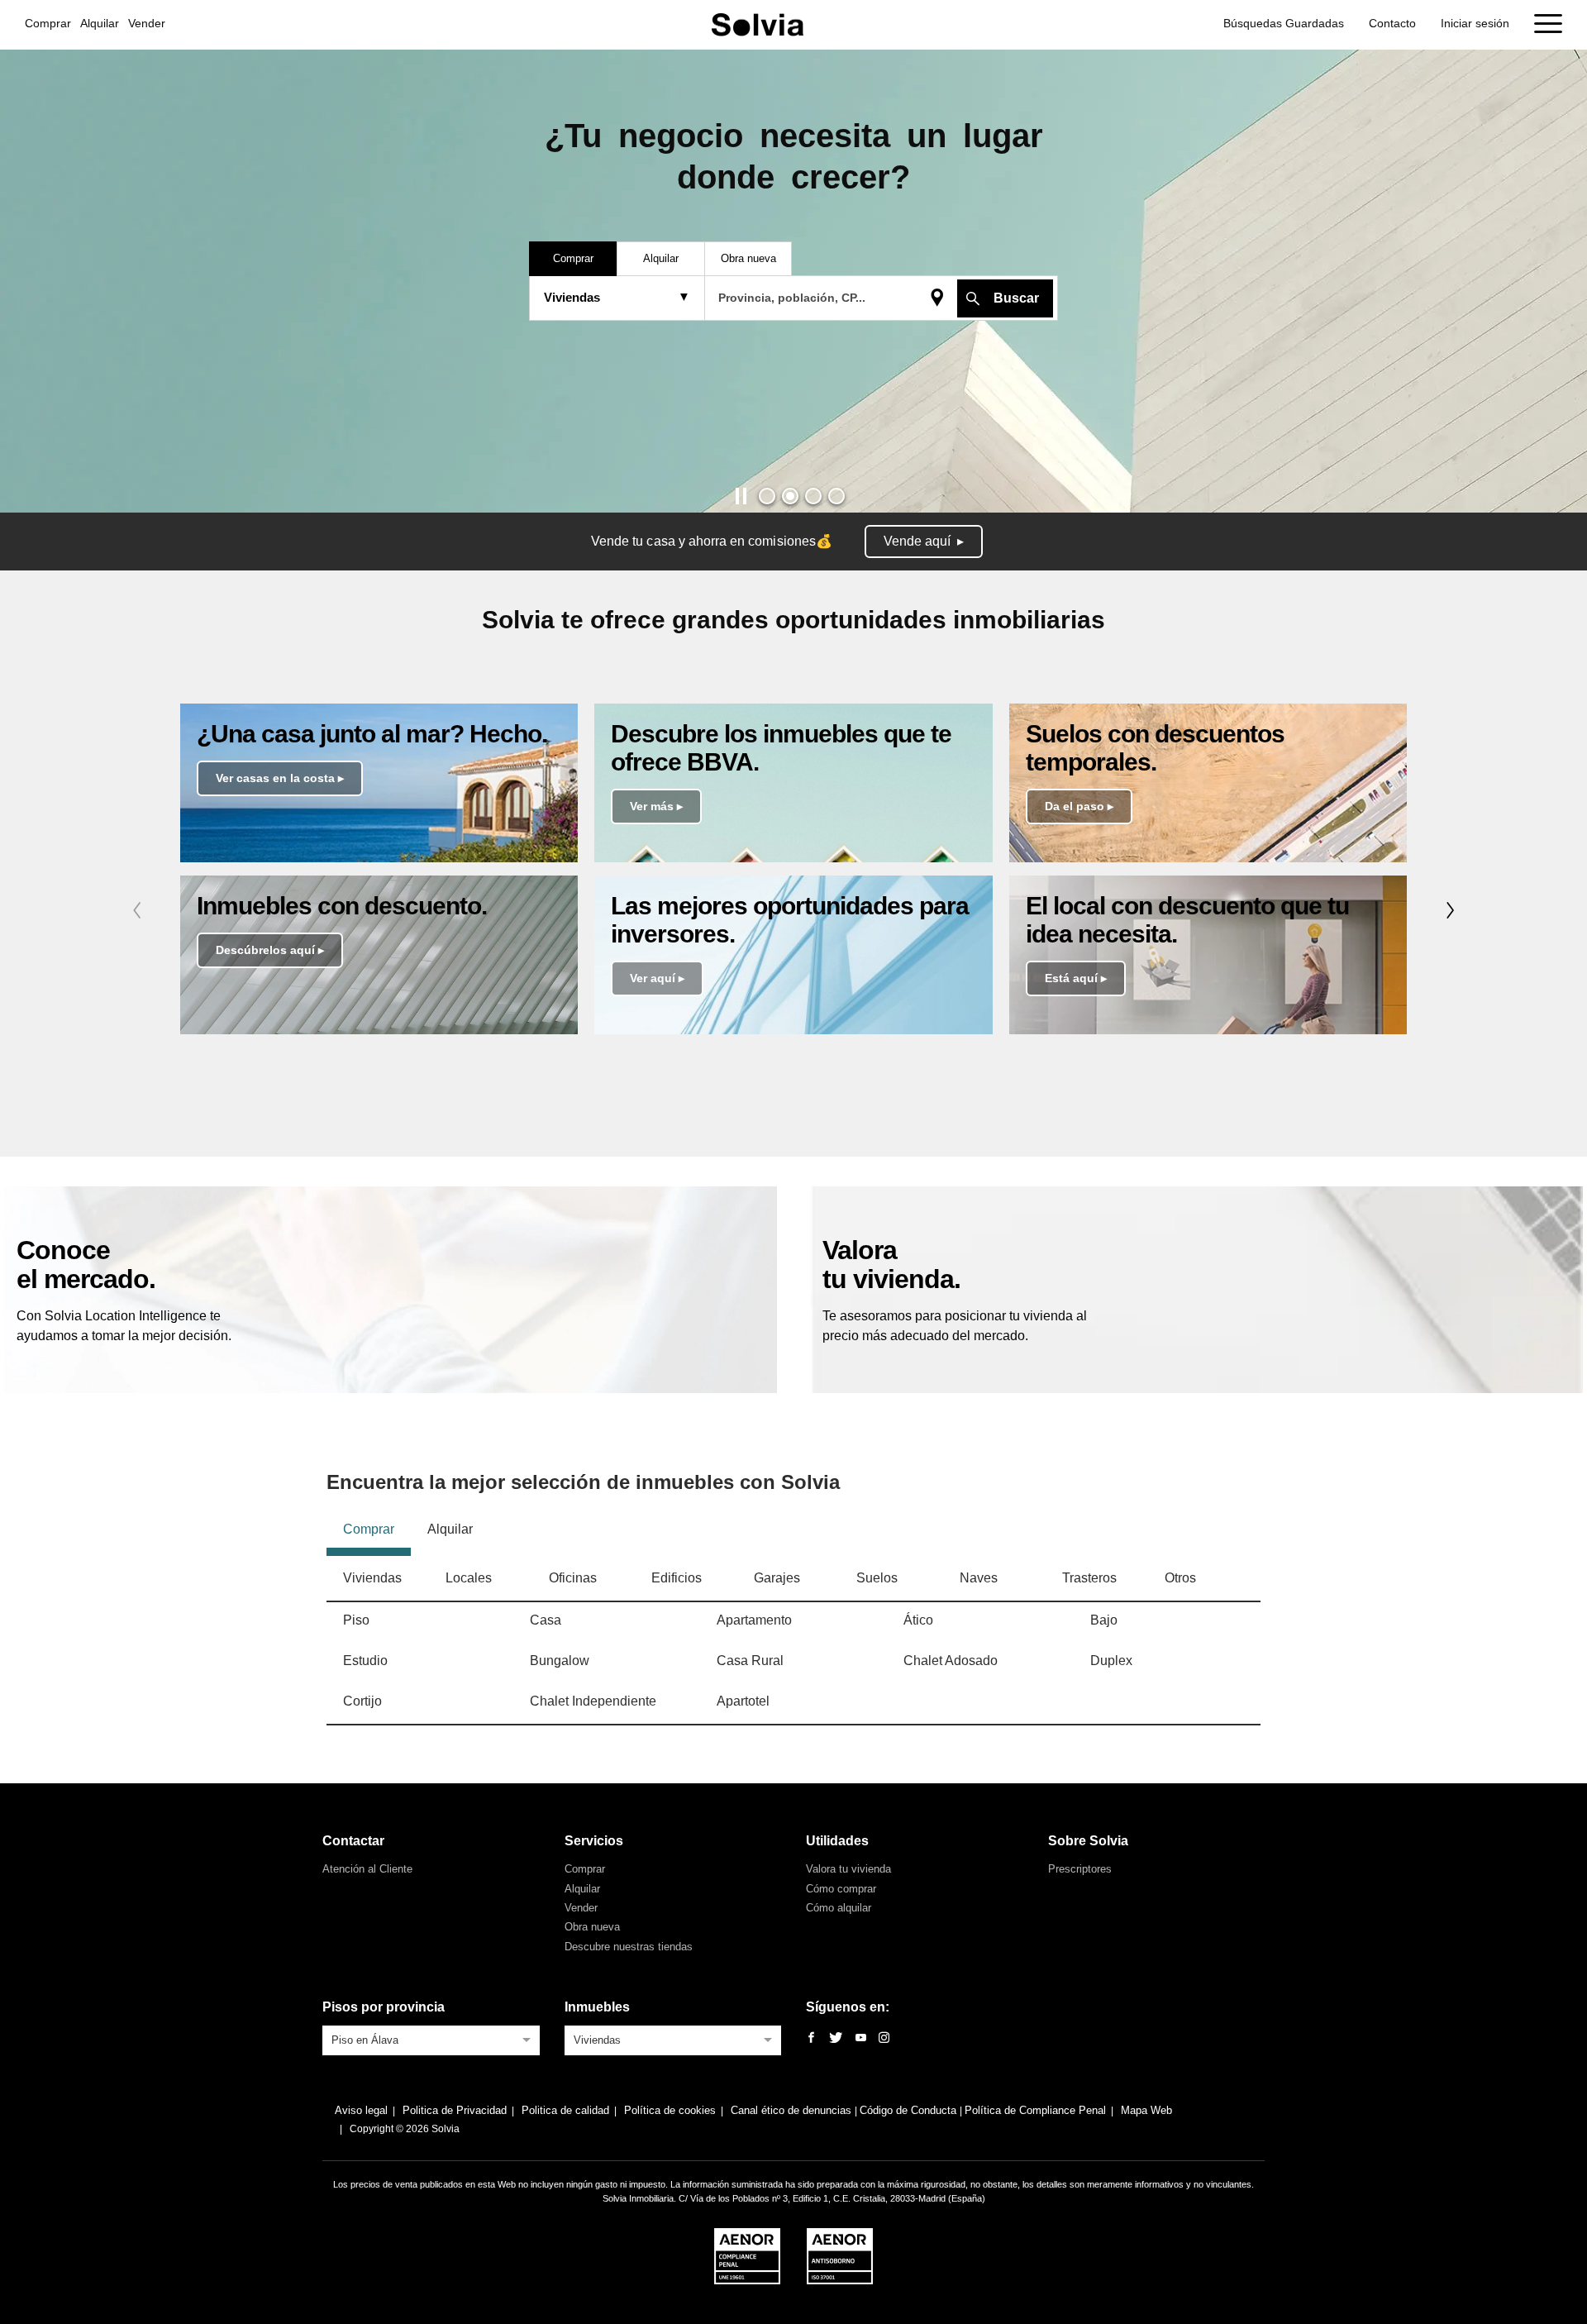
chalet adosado (951, 1661)
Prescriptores (1080, 1869)
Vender (147, 23)
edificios (677, 1578)
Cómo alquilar (839, 1908)
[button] (767, 496)
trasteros (1089, 1578)
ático (918, 1620)
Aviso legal (361, 2110)
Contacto (1392, 23)
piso (356, 1620)
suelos (877, 1578)
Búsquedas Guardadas (1284, 23)
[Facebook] (811, 2038)
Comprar (48, 23)
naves (979, 1578)
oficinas (573, 1578)
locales (469, 1578)
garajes (777, 1578)
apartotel (743, 1701)
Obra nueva (592, 1927)
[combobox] (431, 2039)
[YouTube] (861, 2038)
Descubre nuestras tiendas (629, 1947)
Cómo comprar (841, 1889)
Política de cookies (670, 2110)
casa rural (750, 1661)
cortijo (362, 1701)
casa (546, 1620)
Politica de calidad (565, 2110)
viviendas (372, 1578)
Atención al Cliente (367, 1869)
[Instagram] (884, 2038)
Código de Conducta (910, 2110)
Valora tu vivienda (848, 1869)
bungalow (560, 1661)
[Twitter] (836, 2038)
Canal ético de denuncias (793, 2110)
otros (1180, 1578)
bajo (1104, 1620)
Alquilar (100, 23)
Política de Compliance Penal (1035, 2110)
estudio (365, 1661)
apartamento (754, 1620)
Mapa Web (1146, 2110)
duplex (1111, 1661)
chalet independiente (593, 1701)
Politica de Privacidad (455, 2110)
